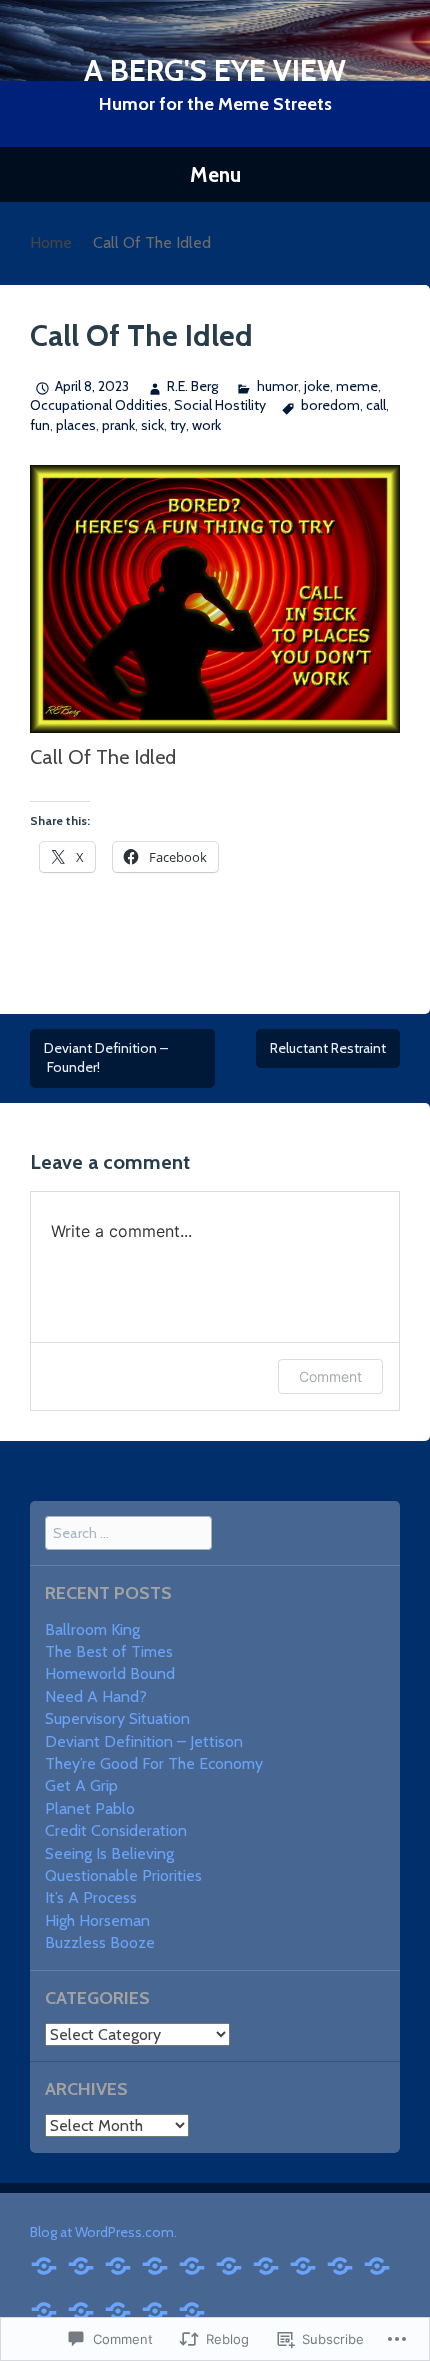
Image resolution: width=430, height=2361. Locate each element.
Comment (330, 1376)
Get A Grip (81, 1785)
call (376, 405)
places (76, 425)
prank (118, 425)
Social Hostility (220, 405)
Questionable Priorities (123, 1875)
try (178, 425)
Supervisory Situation (117, 1718)
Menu (215, 174)
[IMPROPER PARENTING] (229, 2264)
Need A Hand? (96, 1696)
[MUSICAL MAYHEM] (81, 2264)
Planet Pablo (90, 1808)
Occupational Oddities (99, 405)
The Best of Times (109, 1651)
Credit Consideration (116, 1830)
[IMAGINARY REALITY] (192, 2264)
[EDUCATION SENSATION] (44, 2264)
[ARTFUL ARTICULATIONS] (303, 2264)
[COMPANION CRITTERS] (192, 2309)
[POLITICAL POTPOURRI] (377, 2264)
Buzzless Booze (100, 1942)
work (206, 425)
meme (357, 386)
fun (40, 425)
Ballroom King (92, 1629)
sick (152, 425)
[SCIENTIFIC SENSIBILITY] (155, 2309)
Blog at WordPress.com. (103, 2232)
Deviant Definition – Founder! (106, 1058)
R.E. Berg (192, 386)
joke (317, 386)
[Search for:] (128, 1532)
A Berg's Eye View (215, 70)
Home (51, 242)
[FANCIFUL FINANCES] (266, 2264)
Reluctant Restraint (328, 1048)
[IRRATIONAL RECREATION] (155, 2264)
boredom (330, 405)
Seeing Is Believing (109, 1853)
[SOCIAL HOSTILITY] (118, 2264)
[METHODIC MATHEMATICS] (81, 2309)
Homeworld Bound (110, 1673)
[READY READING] (340, 2264)
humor (277, 386)
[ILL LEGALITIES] (118, 2309)
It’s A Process (91, 1897)
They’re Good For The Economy (154, 1763)
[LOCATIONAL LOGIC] (44, 2309)
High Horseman (97, 1920)
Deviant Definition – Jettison (144, 1741)
